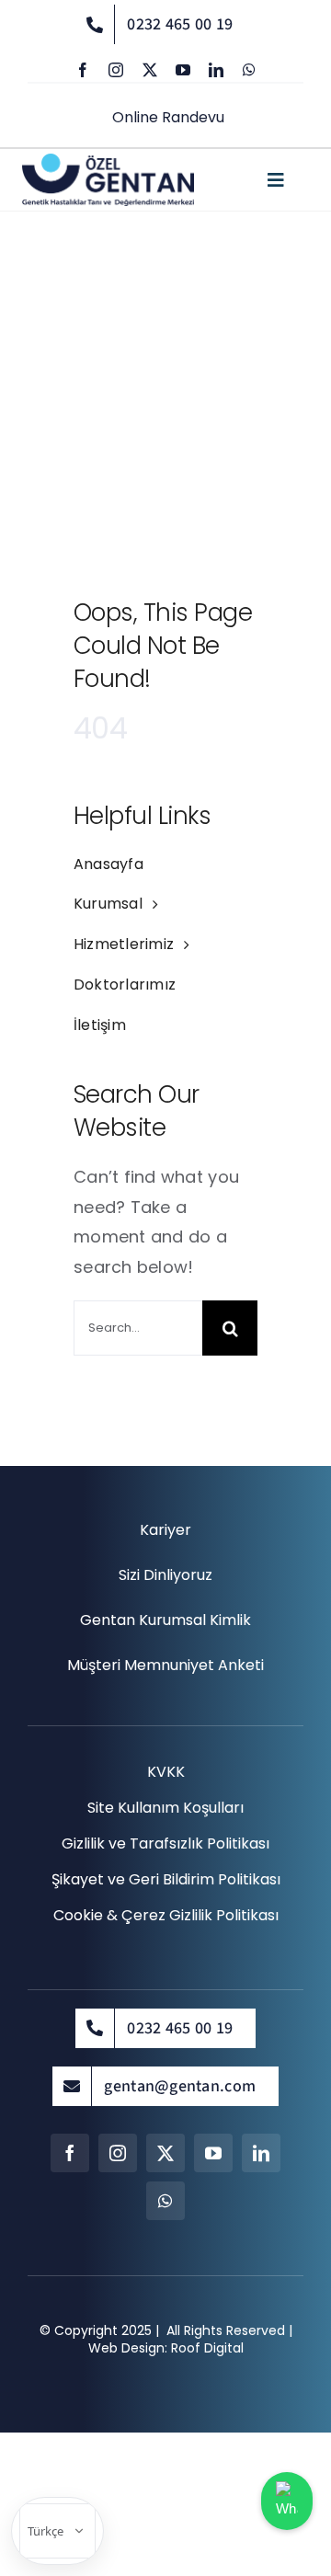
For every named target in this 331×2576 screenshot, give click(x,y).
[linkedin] (216, 70)
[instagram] (116, 70)
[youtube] (183, 70)
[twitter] (150, 70)
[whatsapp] (249, 70)
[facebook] (83, 70)
